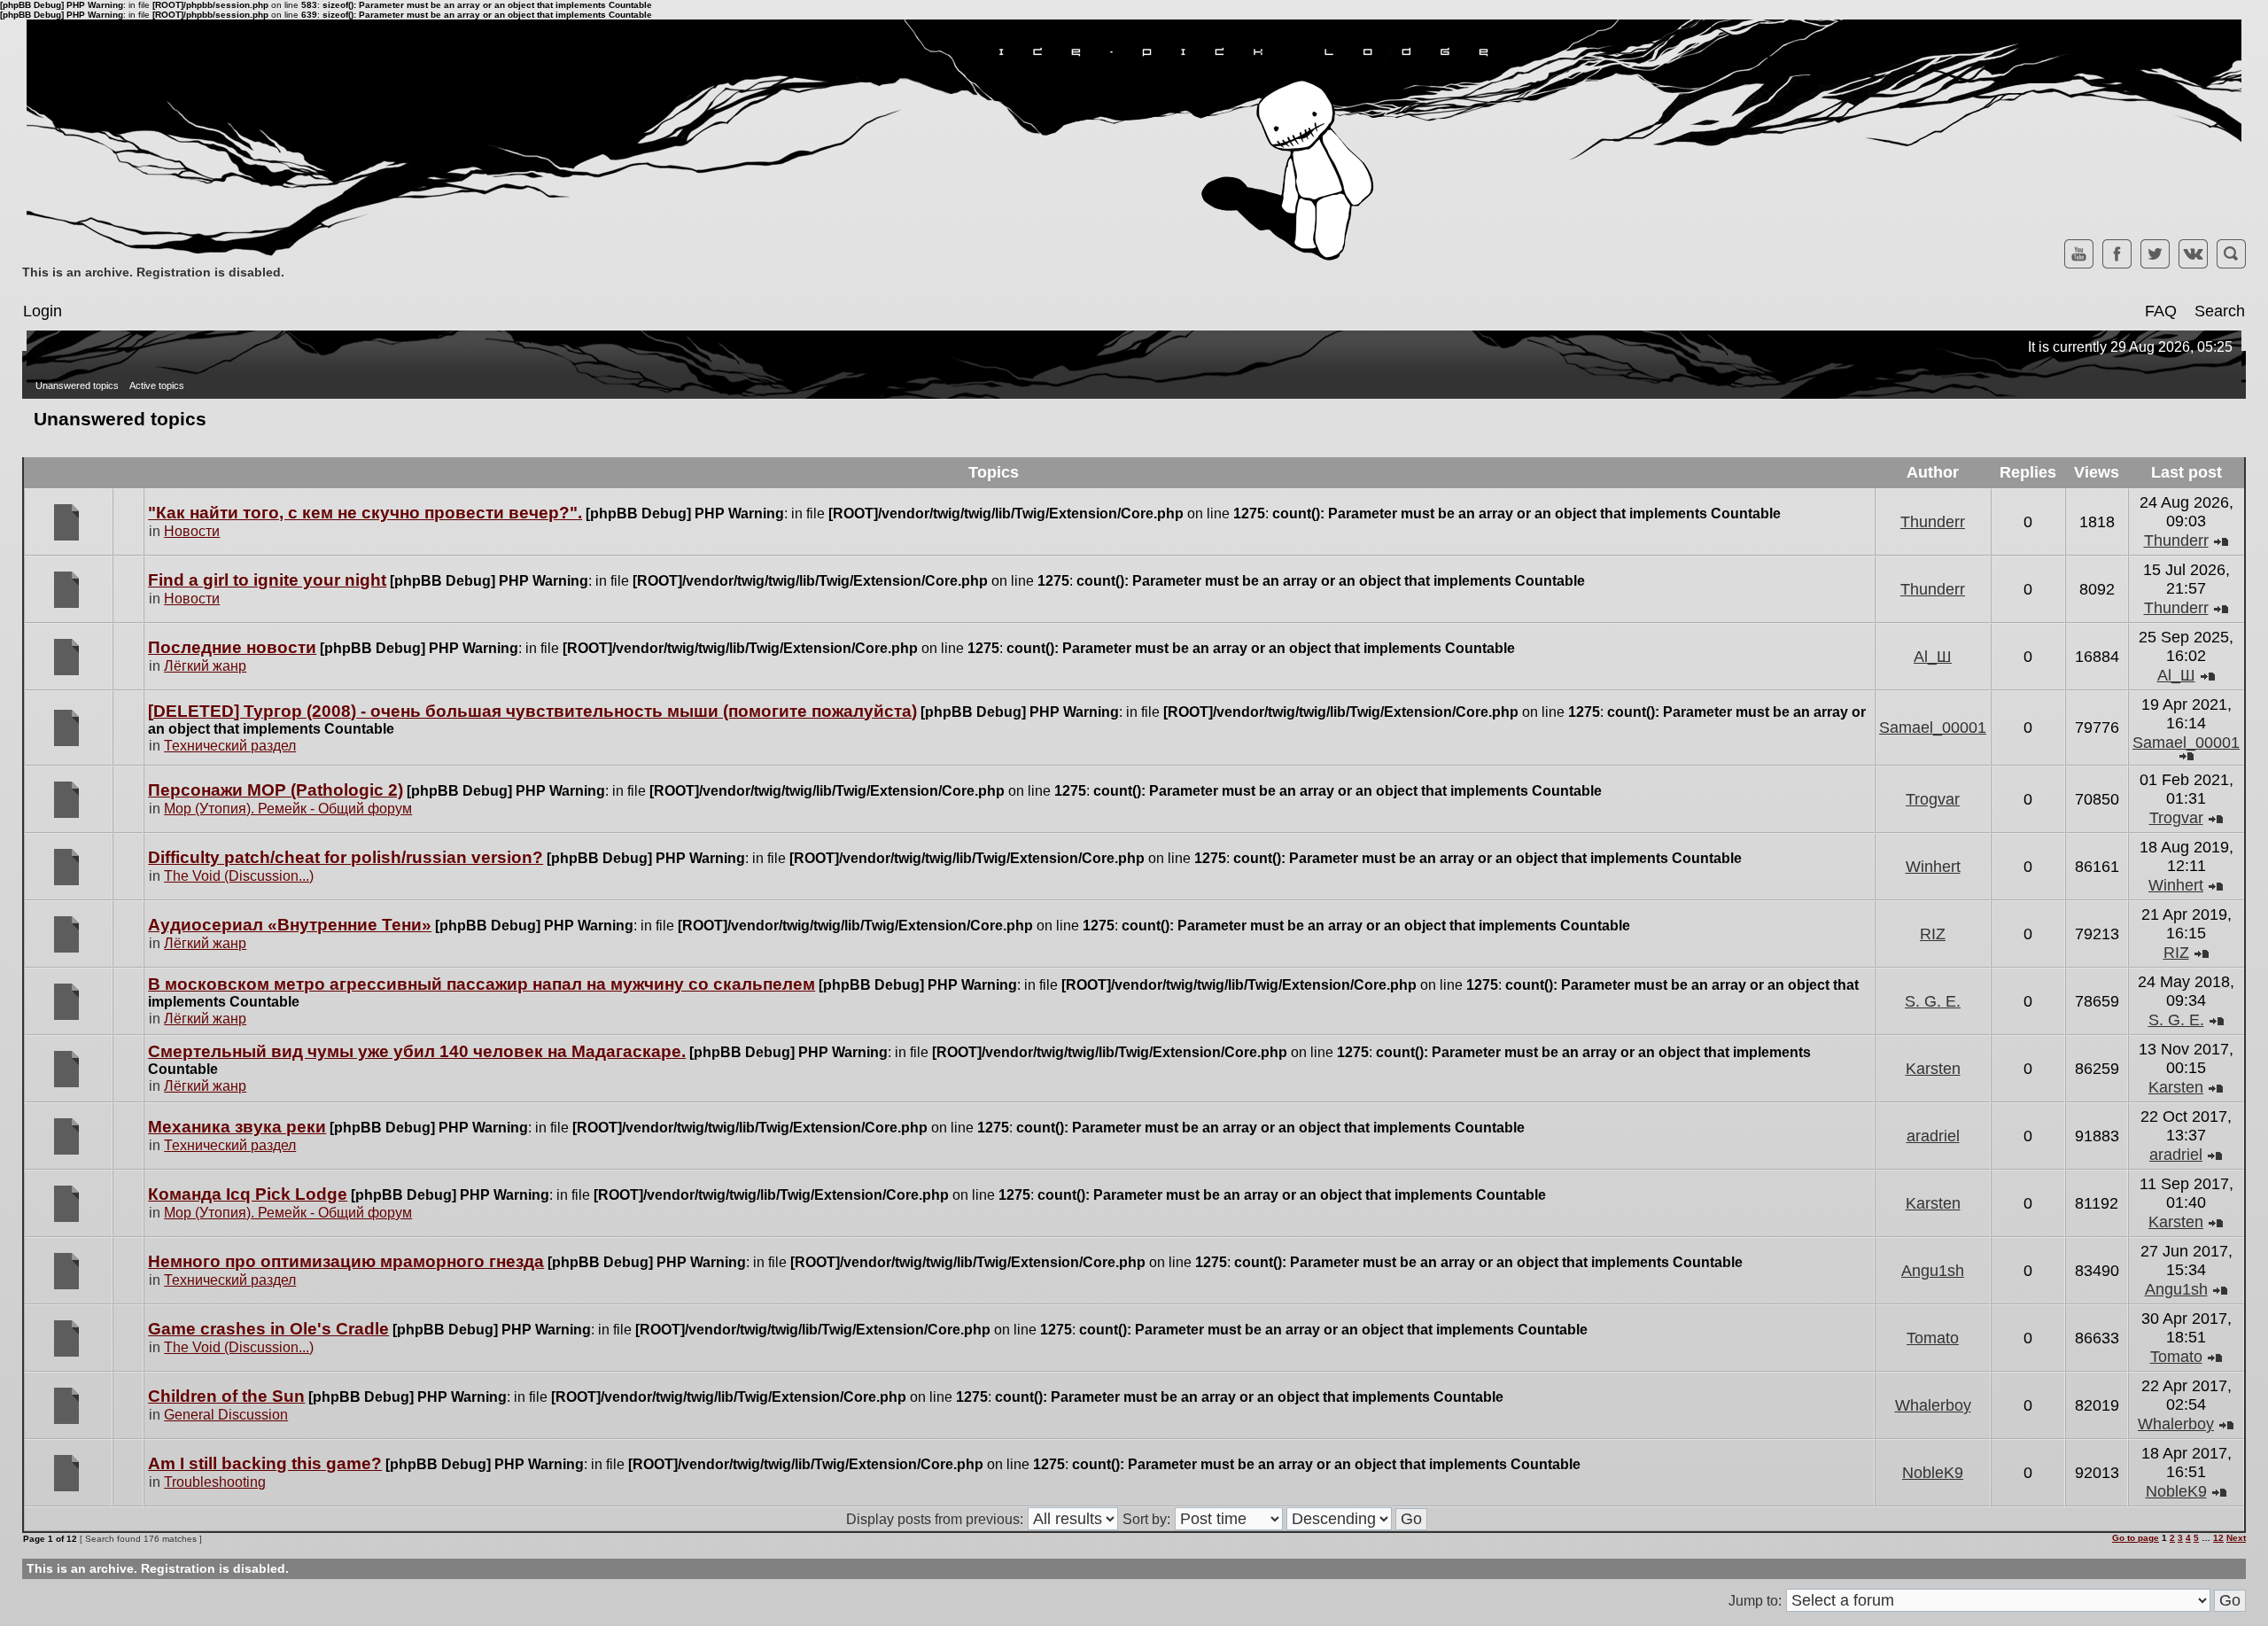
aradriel (1933, 1136)
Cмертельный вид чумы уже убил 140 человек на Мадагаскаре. (417, 1051)
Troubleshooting (215, 1482)
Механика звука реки (237, 1127)
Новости (192, 531)
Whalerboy (1933, 1405)
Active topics (157, 385)
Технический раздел (230, 746)
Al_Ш (1933, 657)
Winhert (1933, 867)
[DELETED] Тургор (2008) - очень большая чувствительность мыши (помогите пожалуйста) (532, 711)
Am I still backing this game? (265, 1463)
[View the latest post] (2221, 541)
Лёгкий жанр (205, 666)
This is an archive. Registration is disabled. (153, 272)
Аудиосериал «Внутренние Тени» (290, 925)
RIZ (1933, 934)
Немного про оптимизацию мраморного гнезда (346, 1261)
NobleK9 (1933, 1473)
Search (2220, 311)
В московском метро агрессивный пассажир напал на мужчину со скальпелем (482, 984)
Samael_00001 (1933, 727)
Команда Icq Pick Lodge (248, 1194)
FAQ (2161, 311)
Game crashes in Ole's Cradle (268, 1329)
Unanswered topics (77, 385)
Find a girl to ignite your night (267, 580)
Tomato (1933, 1338)
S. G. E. (1933, 1001)
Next (2236, 1538)
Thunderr (1933, 522)
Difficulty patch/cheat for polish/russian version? (346, 857)
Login (43, 311)
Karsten (1933, 1069)
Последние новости (232, 647)
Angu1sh (1933, 1271)
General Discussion (226, 1415)
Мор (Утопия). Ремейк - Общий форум (288, 809)
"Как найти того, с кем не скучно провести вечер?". (365, 513)
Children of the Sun (226, 1396)
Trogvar (1933, 799)
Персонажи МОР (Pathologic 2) (276, 790)
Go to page (2136, 1538)
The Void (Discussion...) (239, 876)
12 (2218, 1538)
